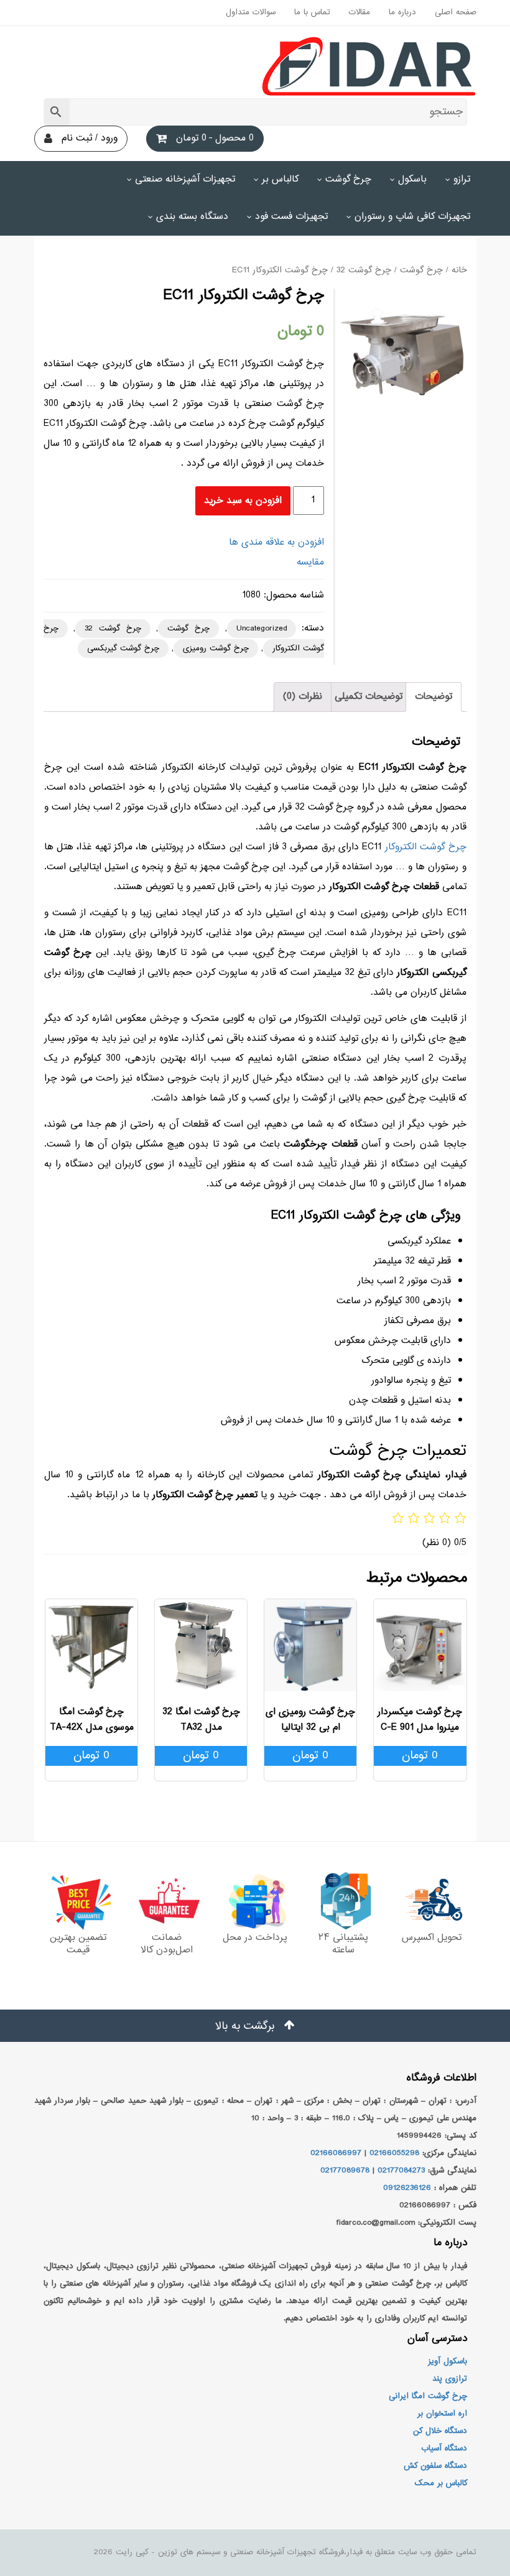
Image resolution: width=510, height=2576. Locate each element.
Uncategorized (262, 629)
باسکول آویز (447, 2361)
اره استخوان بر (442, 2414)
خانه (459, 270)
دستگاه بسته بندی (192, 217)
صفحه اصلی (456, 12)
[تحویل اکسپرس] (432, 1901)
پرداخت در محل (255, 1938)
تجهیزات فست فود (291, 217)
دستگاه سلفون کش (435, 2466)
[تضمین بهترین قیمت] (78, 1901)
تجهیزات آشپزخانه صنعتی (185, 179)
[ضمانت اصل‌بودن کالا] (167, 1901)
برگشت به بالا (247, 2026)
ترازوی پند (450, 2379)
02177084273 (401, 2171)
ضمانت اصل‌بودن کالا (167, 1944)
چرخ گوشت (348, 179)
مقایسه (310, 562)
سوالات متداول (251, 12)
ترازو (462, 179)
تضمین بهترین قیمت (78, 1944)
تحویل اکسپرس (432, 1938)
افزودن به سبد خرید (243, 501)
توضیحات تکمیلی (369, 697)
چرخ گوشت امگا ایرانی (428, 2396)
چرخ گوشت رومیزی (216, 649)
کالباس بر (280, 179)
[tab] (433, 697)
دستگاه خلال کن (440, 2431)
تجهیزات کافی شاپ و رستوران (412, 217)
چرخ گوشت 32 (364, 270)
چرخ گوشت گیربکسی (123, 649)
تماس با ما (312, 12)
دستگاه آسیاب (444, 2449)
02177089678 (345, 2171)
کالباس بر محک (441, 2483)
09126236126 (407, 2188)
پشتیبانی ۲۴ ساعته (343, 1944)
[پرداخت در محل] (255, 1901)
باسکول (412, 179)
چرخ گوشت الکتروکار (426, 847)
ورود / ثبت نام (90, 138)
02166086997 (336, 2153)
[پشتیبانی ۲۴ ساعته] (343, 1901)
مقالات (359, 12)
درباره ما (402, 12)
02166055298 (394, 2153)
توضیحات (433, 697)
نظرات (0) (303, 697)
